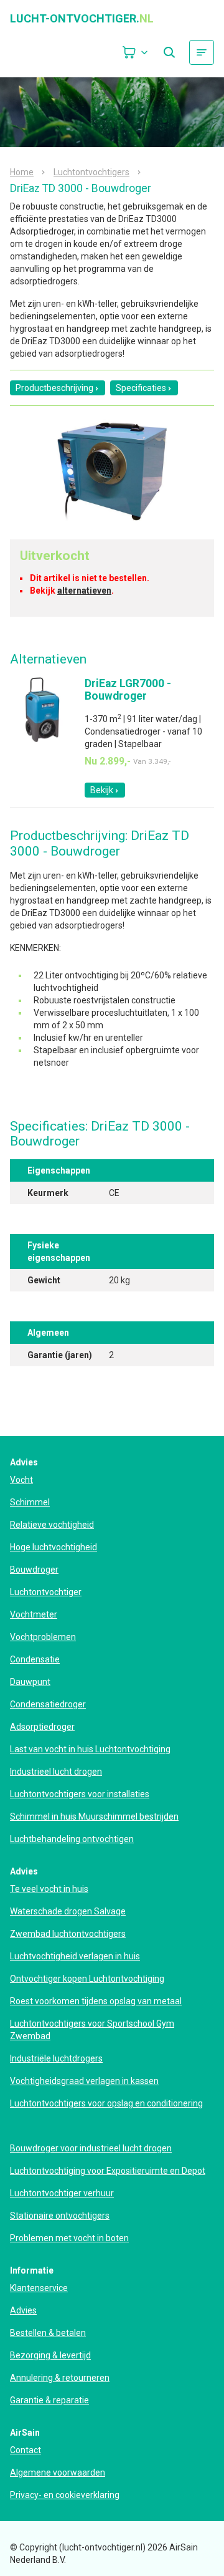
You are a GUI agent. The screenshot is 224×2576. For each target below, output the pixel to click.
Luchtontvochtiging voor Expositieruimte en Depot (108, 2171)
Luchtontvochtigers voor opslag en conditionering (106, 2103)
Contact (26, 2450)
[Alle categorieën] (202, 52)
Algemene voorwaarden (58, 2472)
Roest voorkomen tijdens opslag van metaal (96, 2001)
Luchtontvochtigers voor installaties (80, 1794)
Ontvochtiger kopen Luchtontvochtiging (87, 1979)
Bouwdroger (34, 1570)
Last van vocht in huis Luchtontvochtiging (90, 1749)
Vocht (21, 1480)
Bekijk (102, 790)
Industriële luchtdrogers (56, 2058)
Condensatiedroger (48, 1704)
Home (22, 172)
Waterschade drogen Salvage (68, 1911)
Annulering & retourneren (60, 2378)
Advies (23, 2310)
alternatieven (84, 591)
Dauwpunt (30, 1682)
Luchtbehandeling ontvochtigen (72, 1839)
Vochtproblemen (43, 1637)
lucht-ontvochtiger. (82, 19)
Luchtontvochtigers (91, 172)
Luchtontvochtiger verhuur (62, 2193)
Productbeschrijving (54, 388)
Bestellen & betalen (48, 2333)
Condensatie (35, 1659)
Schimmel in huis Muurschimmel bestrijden (94, 1816)
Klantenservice (39, 2288)
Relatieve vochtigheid (52, 1525)
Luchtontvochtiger (46, 1592)
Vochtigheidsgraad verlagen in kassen (84, 2081)
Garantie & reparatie (49, 2400)
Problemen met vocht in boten (69, 2238)
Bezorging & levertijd (50, 2355)
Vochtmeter (34, 1614)
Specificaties (141, 388)
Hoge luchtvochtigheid (54, 1547)
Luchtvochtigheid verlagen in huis (75, 1956)
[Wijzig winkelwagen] (136, 52)
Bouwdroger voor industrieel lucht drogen (91, 2148)
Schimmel (30, 1502)
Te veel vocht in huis (49, 1889)
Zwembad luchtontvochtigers (68, 1934)
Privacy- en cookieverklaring (65, 2495)
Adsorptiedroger (42, 1727)
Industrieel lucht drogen (56, 1772)
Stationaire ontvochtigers (60, 2216)
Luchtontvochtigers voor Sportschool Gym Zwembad (92, 2030)
